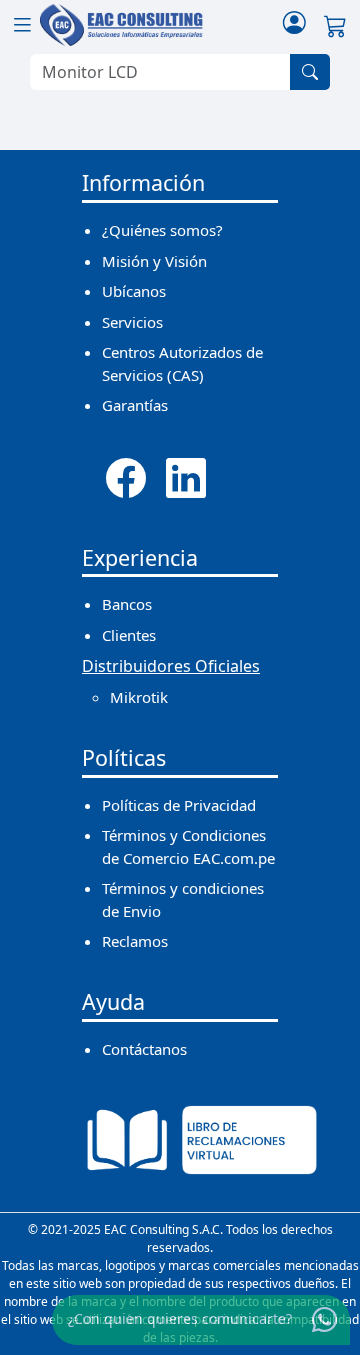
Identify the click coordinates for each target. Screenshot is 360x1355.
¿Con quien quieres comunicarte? (180, 1318)
